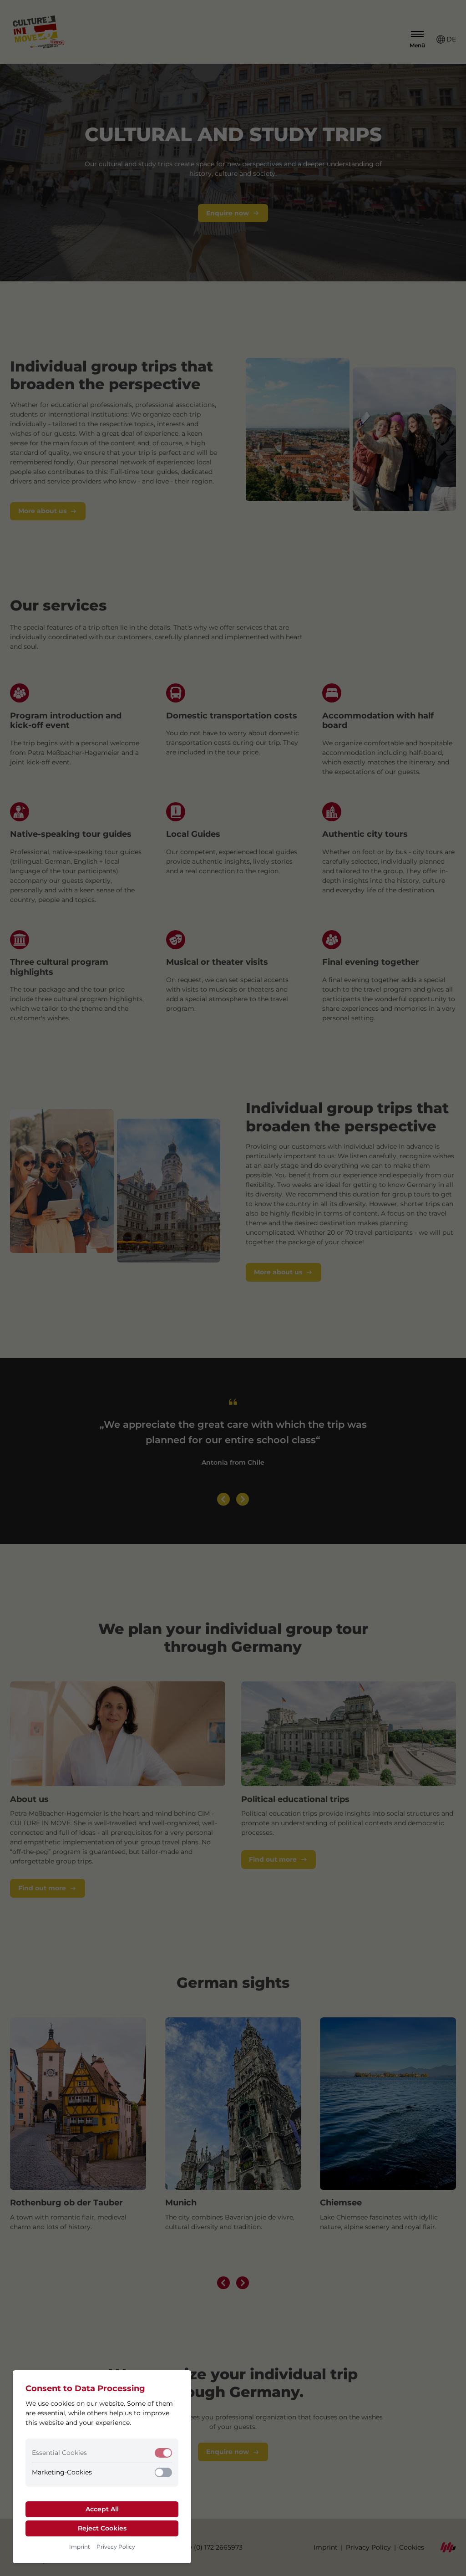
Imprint (80, 2547)
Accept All (102, 2509)
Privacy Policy (116, 2547)
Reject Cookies (102, 2528)
